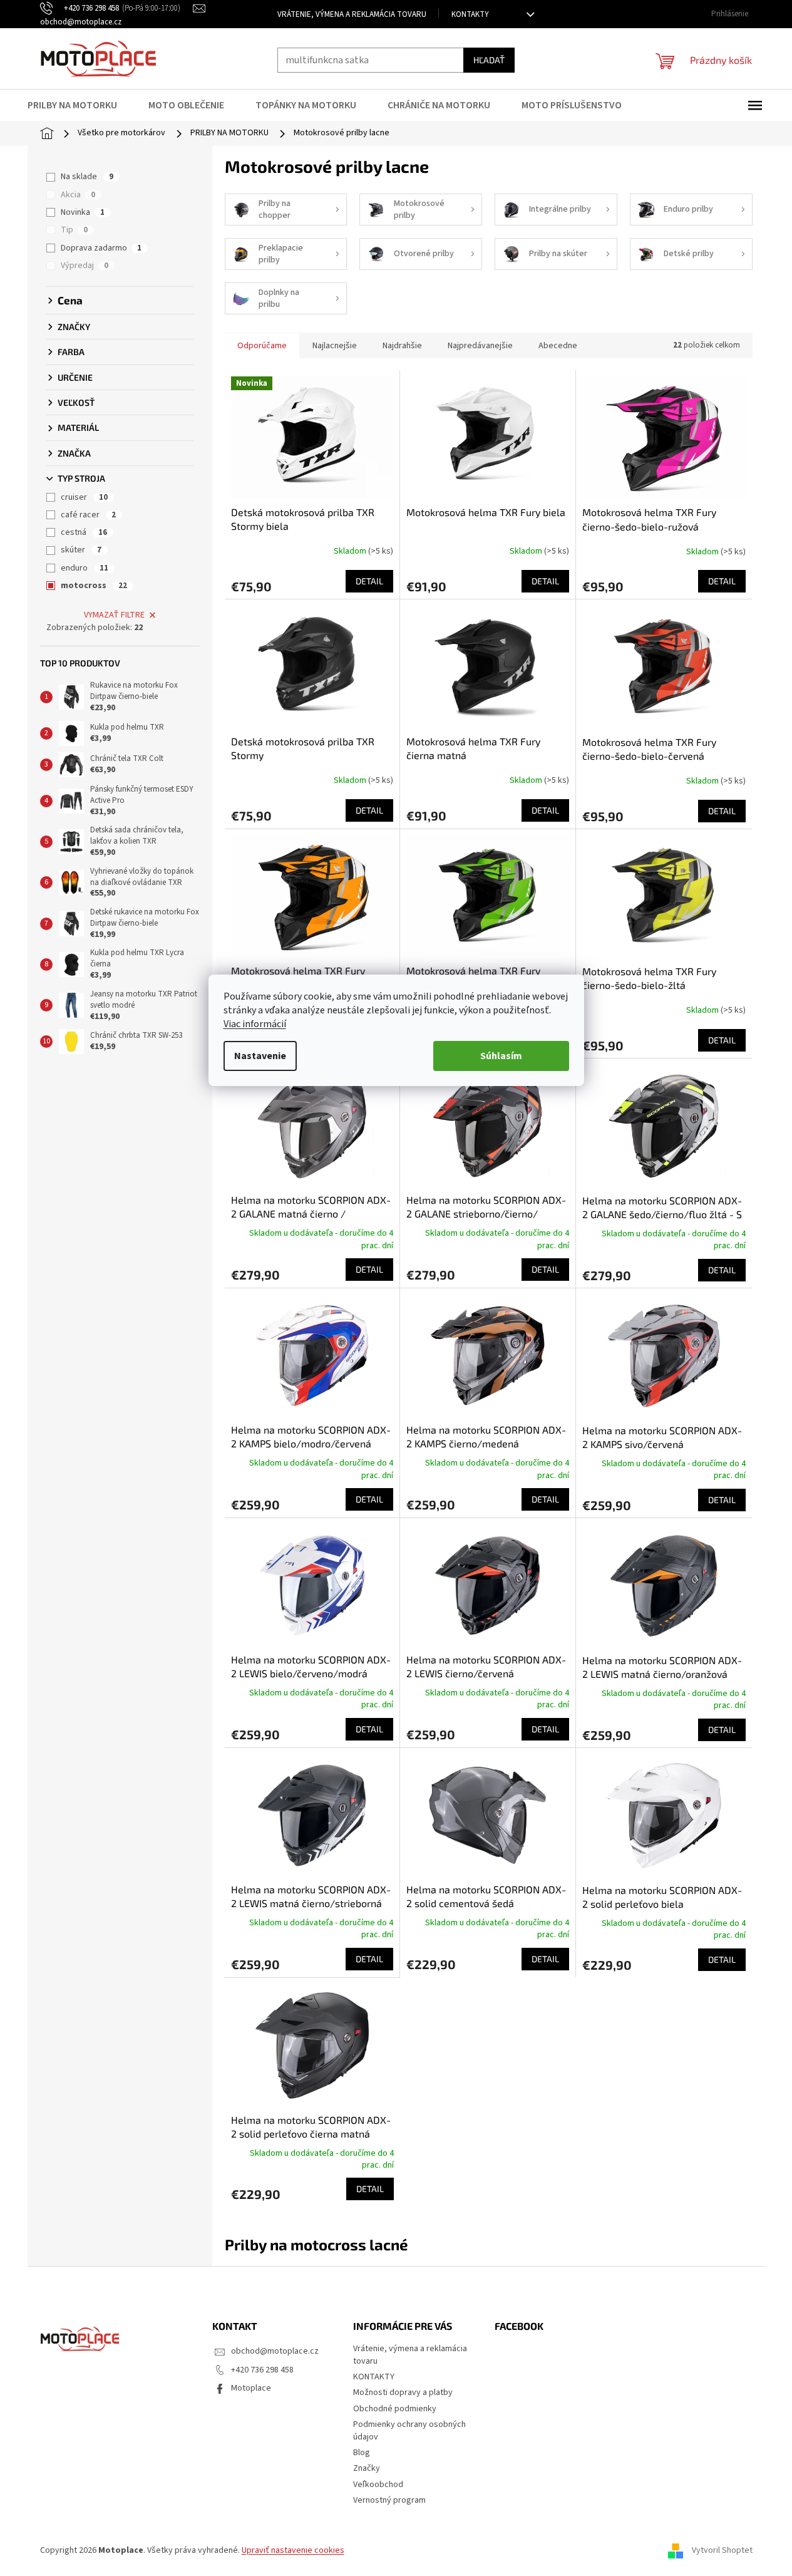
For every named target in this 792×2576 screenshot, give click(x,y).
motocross (94, 586)
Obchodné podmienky (395, 2409)
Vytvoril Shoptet (722, 2550)
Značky (367, 2468)
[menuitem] (80, 105)
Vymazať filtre (114, 615)
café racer (88, 515)
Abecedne (558, 346)
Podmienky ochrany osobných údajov (409, 2430)
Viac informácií (255, 1024)
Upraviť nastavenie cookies (293, 2550)
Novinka (83, 212)
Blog (362, 2453)
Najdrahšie (402, 346)
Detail (369, 581)
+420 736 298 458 (262, 2370)
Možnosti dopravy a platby (403, 2392)
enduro (85, 568)
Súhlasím (501, 1056)
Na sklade (87, 177)
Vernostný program (389, 2500)
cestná (84, 532)
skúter (81, 550)
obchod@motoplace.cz (275, 2351)
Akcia (78, 195)
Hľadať (489, 60)
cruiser (84, 497)
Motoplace (251, 2388)
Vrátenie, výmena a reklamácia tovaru (352, 14)
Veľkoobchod (378, 2485)
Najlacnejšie (335, 346)
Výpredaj (85, 266)
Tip (74, 230)
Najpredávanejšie (480, 346)
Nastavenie (260, 1056)
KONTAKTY (470, 14)
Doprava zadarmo (101, 248)
